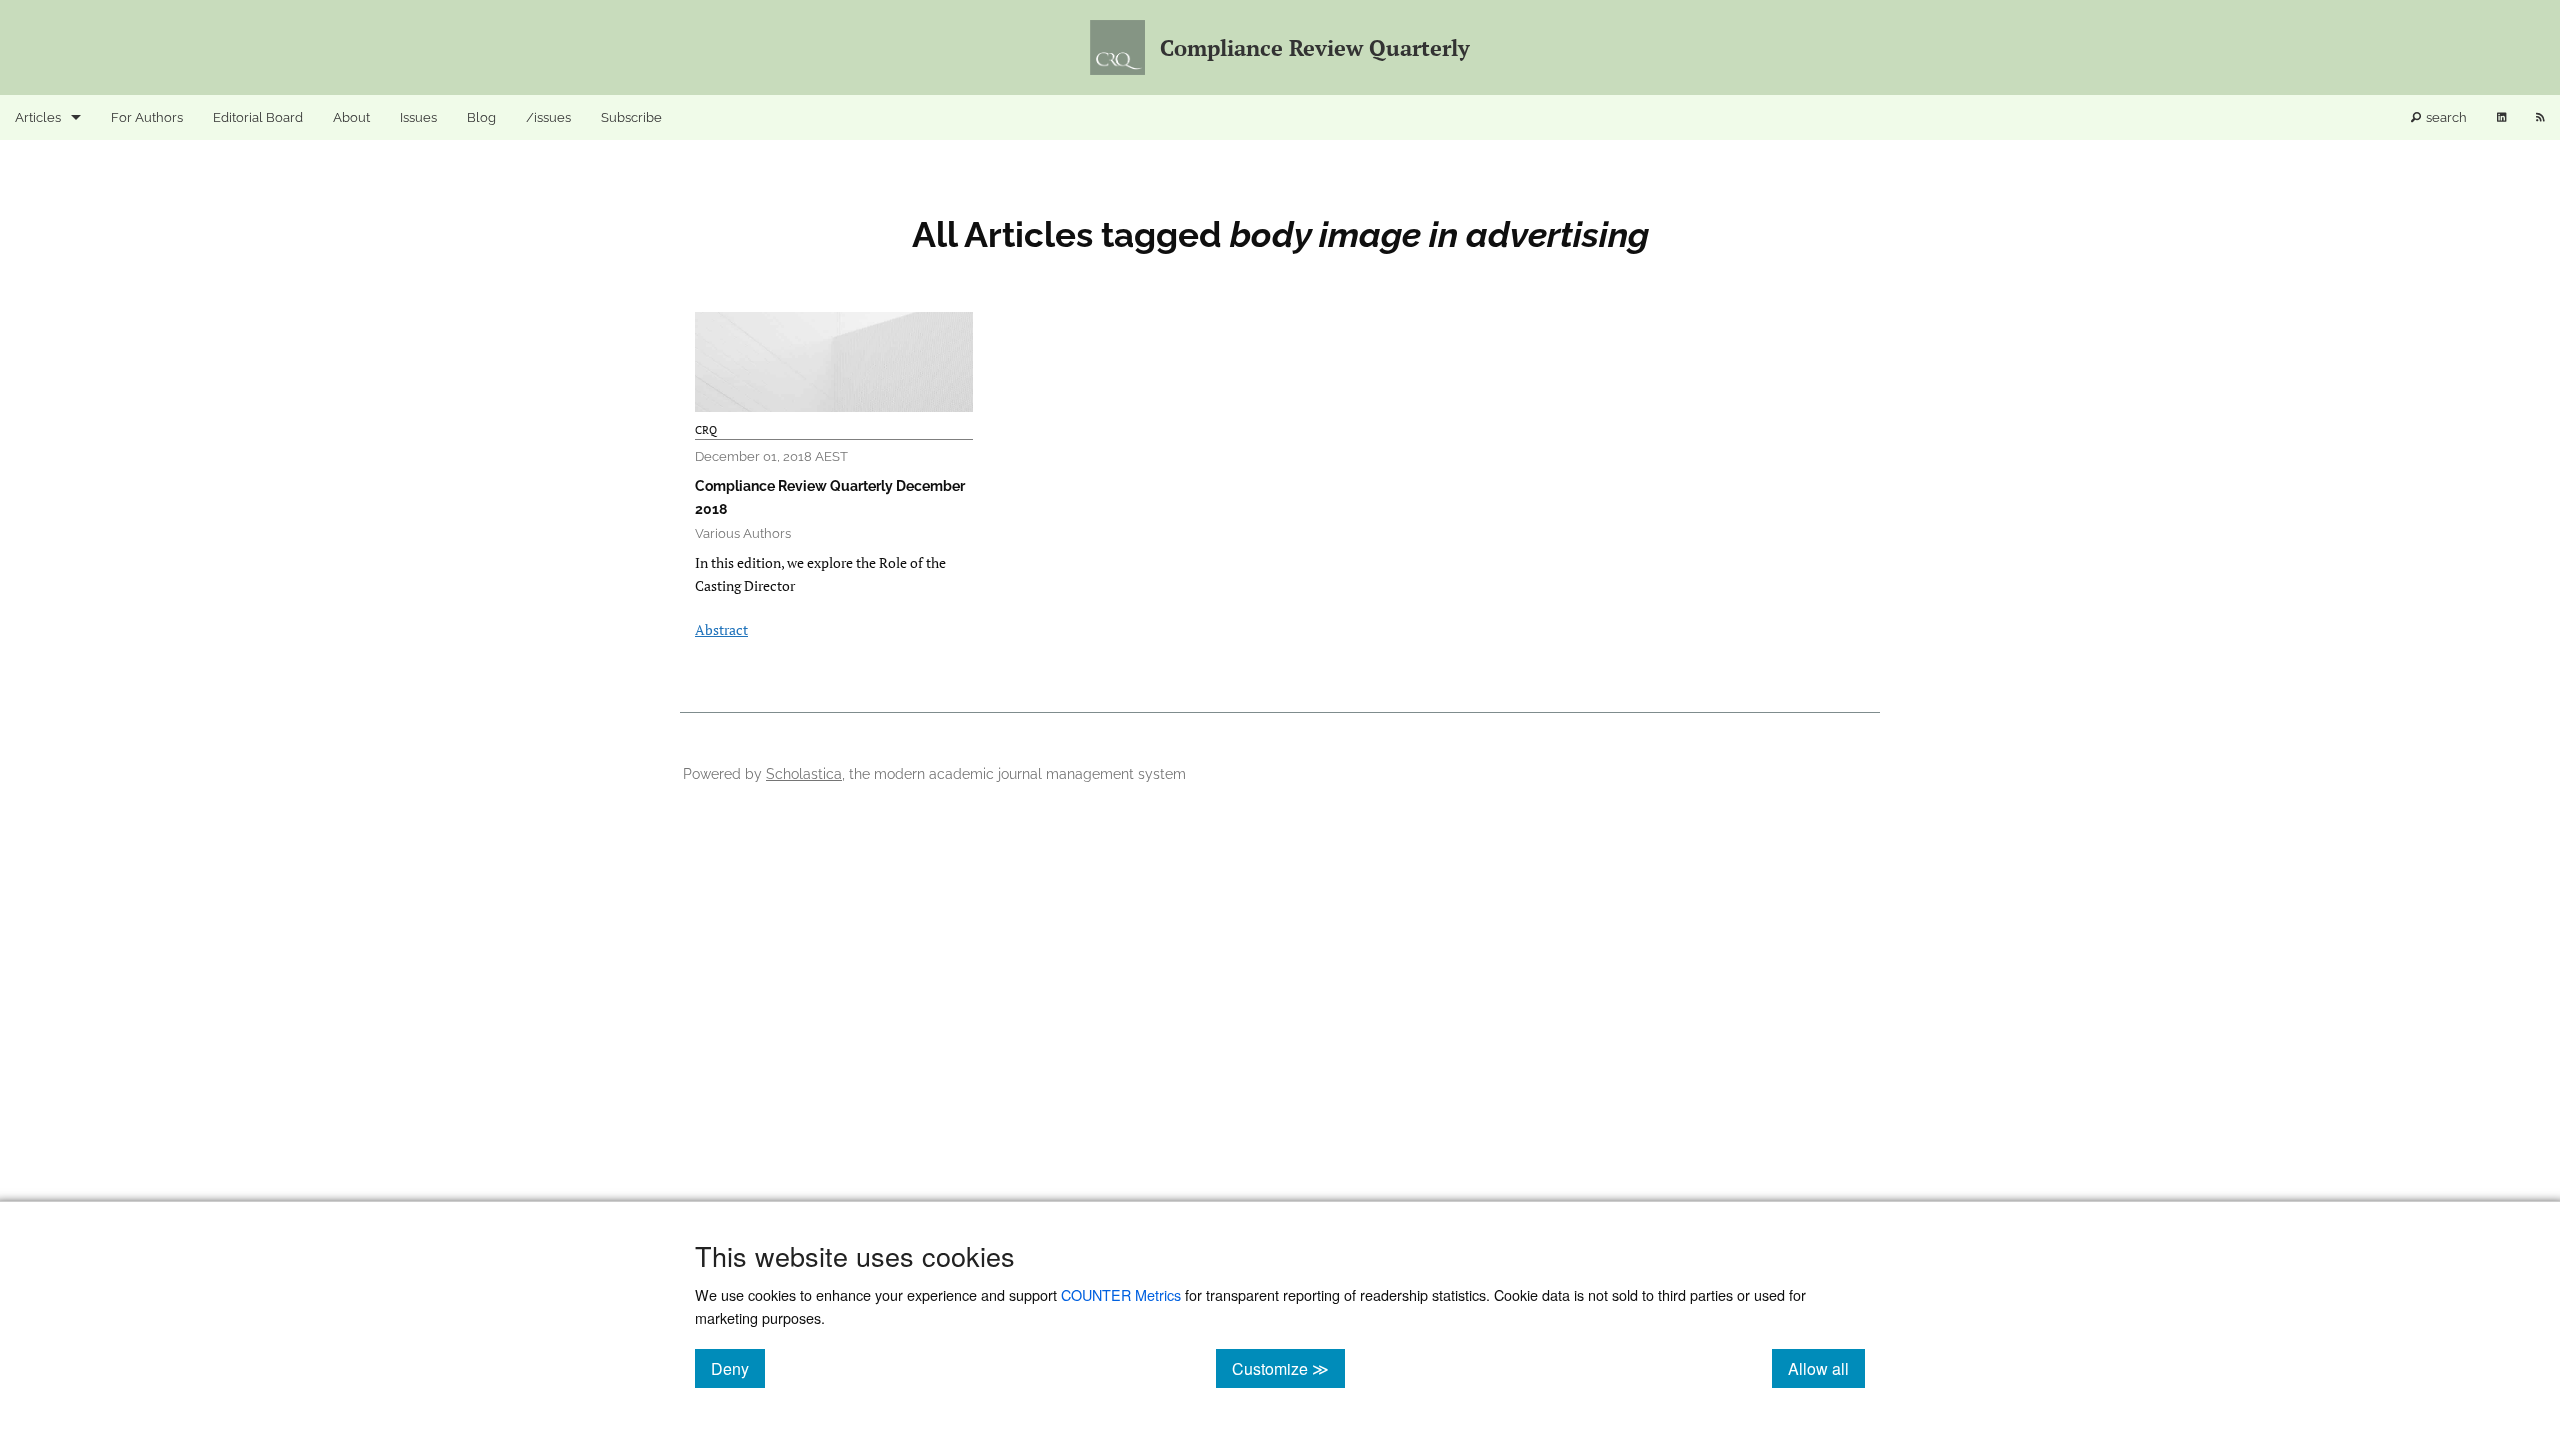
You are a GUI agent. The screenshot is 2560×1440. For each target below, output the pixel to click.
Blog (481, 117)
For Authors (147, 117)
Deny (738, 1368)
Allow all (1826, 1368)
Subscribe (631, 117)
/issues (548, 117)
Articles (38, 117)
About (351, 117)
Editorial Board (258, 117)
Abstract (721, 629)
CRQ (706, 430)
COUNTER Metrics (1121, 1294)
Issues (418, 117)
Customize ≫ (1288, 1368)
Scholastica (804, 773)
